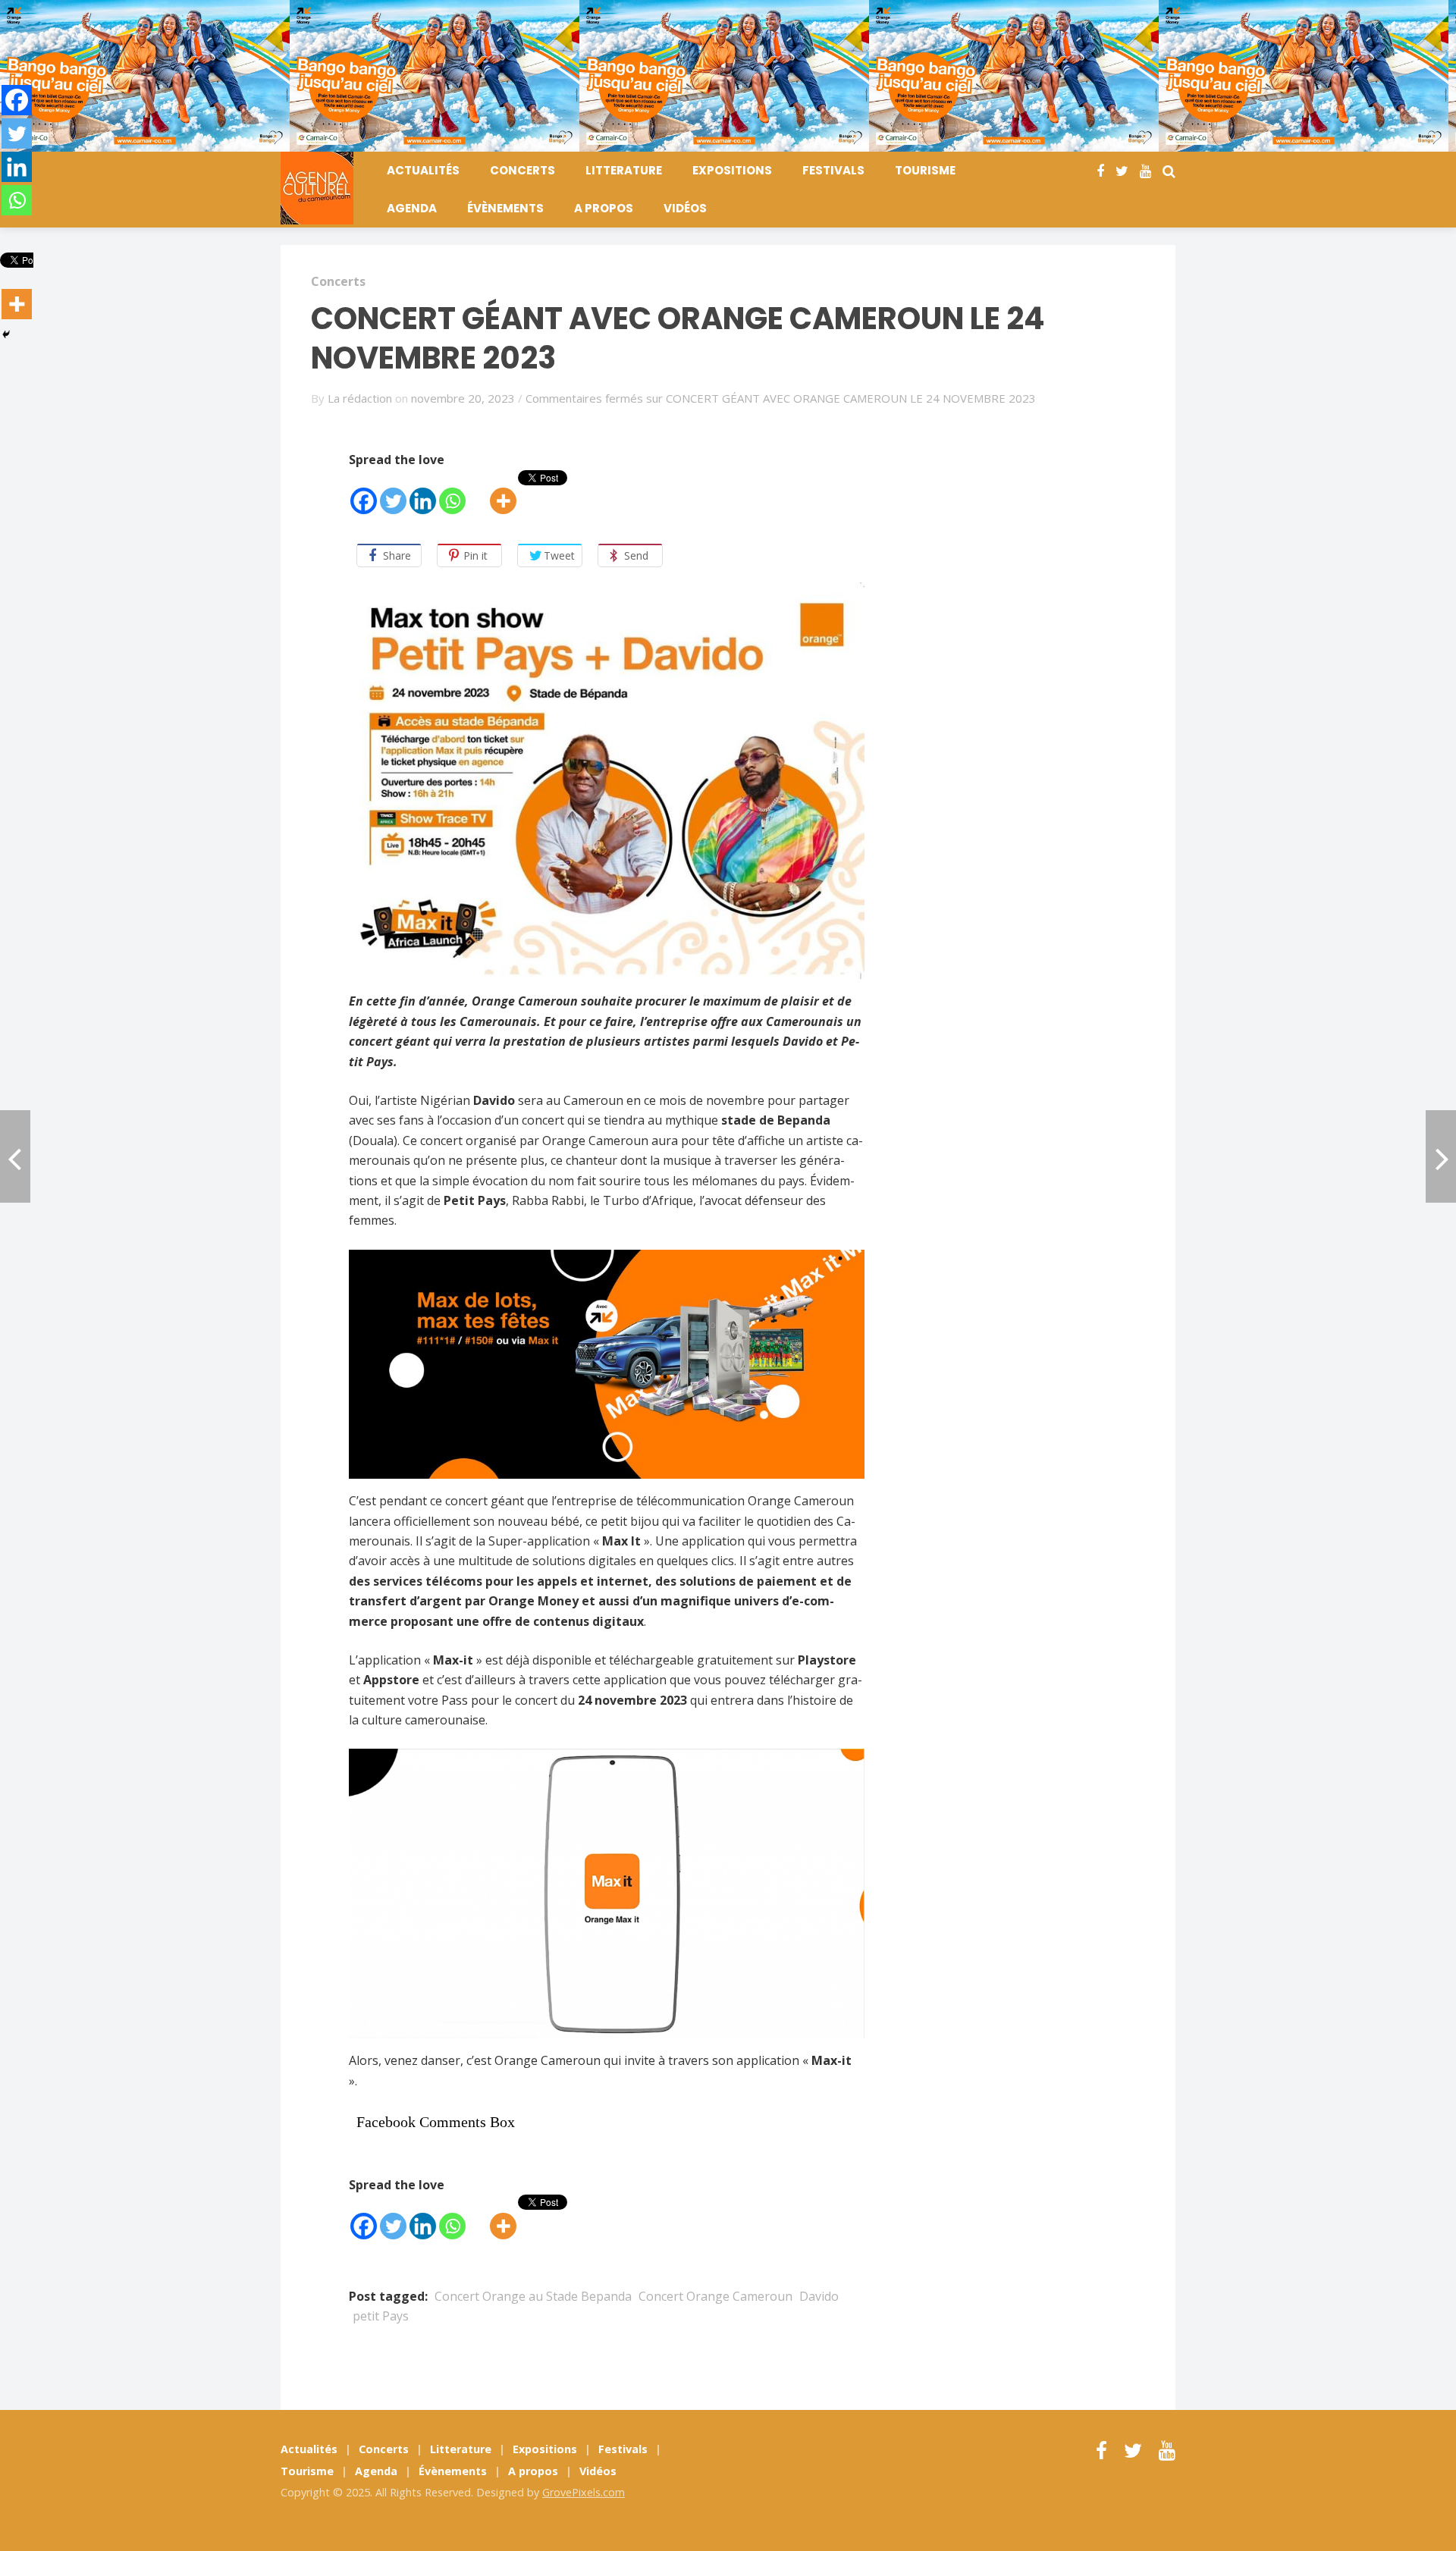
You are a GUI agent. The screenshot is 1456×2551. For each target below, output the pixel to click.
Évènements (505, 208)
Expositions (732, 170)
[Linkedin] (423, 493)
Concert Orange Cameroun (715, 2296)
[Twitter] (393, 493)
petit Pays (381, 2316)
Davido (819, 2296)
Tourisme (925, 170)
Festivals (833, 170)
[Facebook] (364, 493)
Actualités (423, 170)
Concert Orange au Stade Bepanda (533, 2296)
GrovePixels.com (584, 2492)
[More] (503, 493)
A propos (604, 208)
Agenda (412, 208)
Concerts (522, 170)
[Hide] (6, 334)
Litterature (624, 170)
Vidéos (685, 208)
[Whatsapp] (452, 493)
